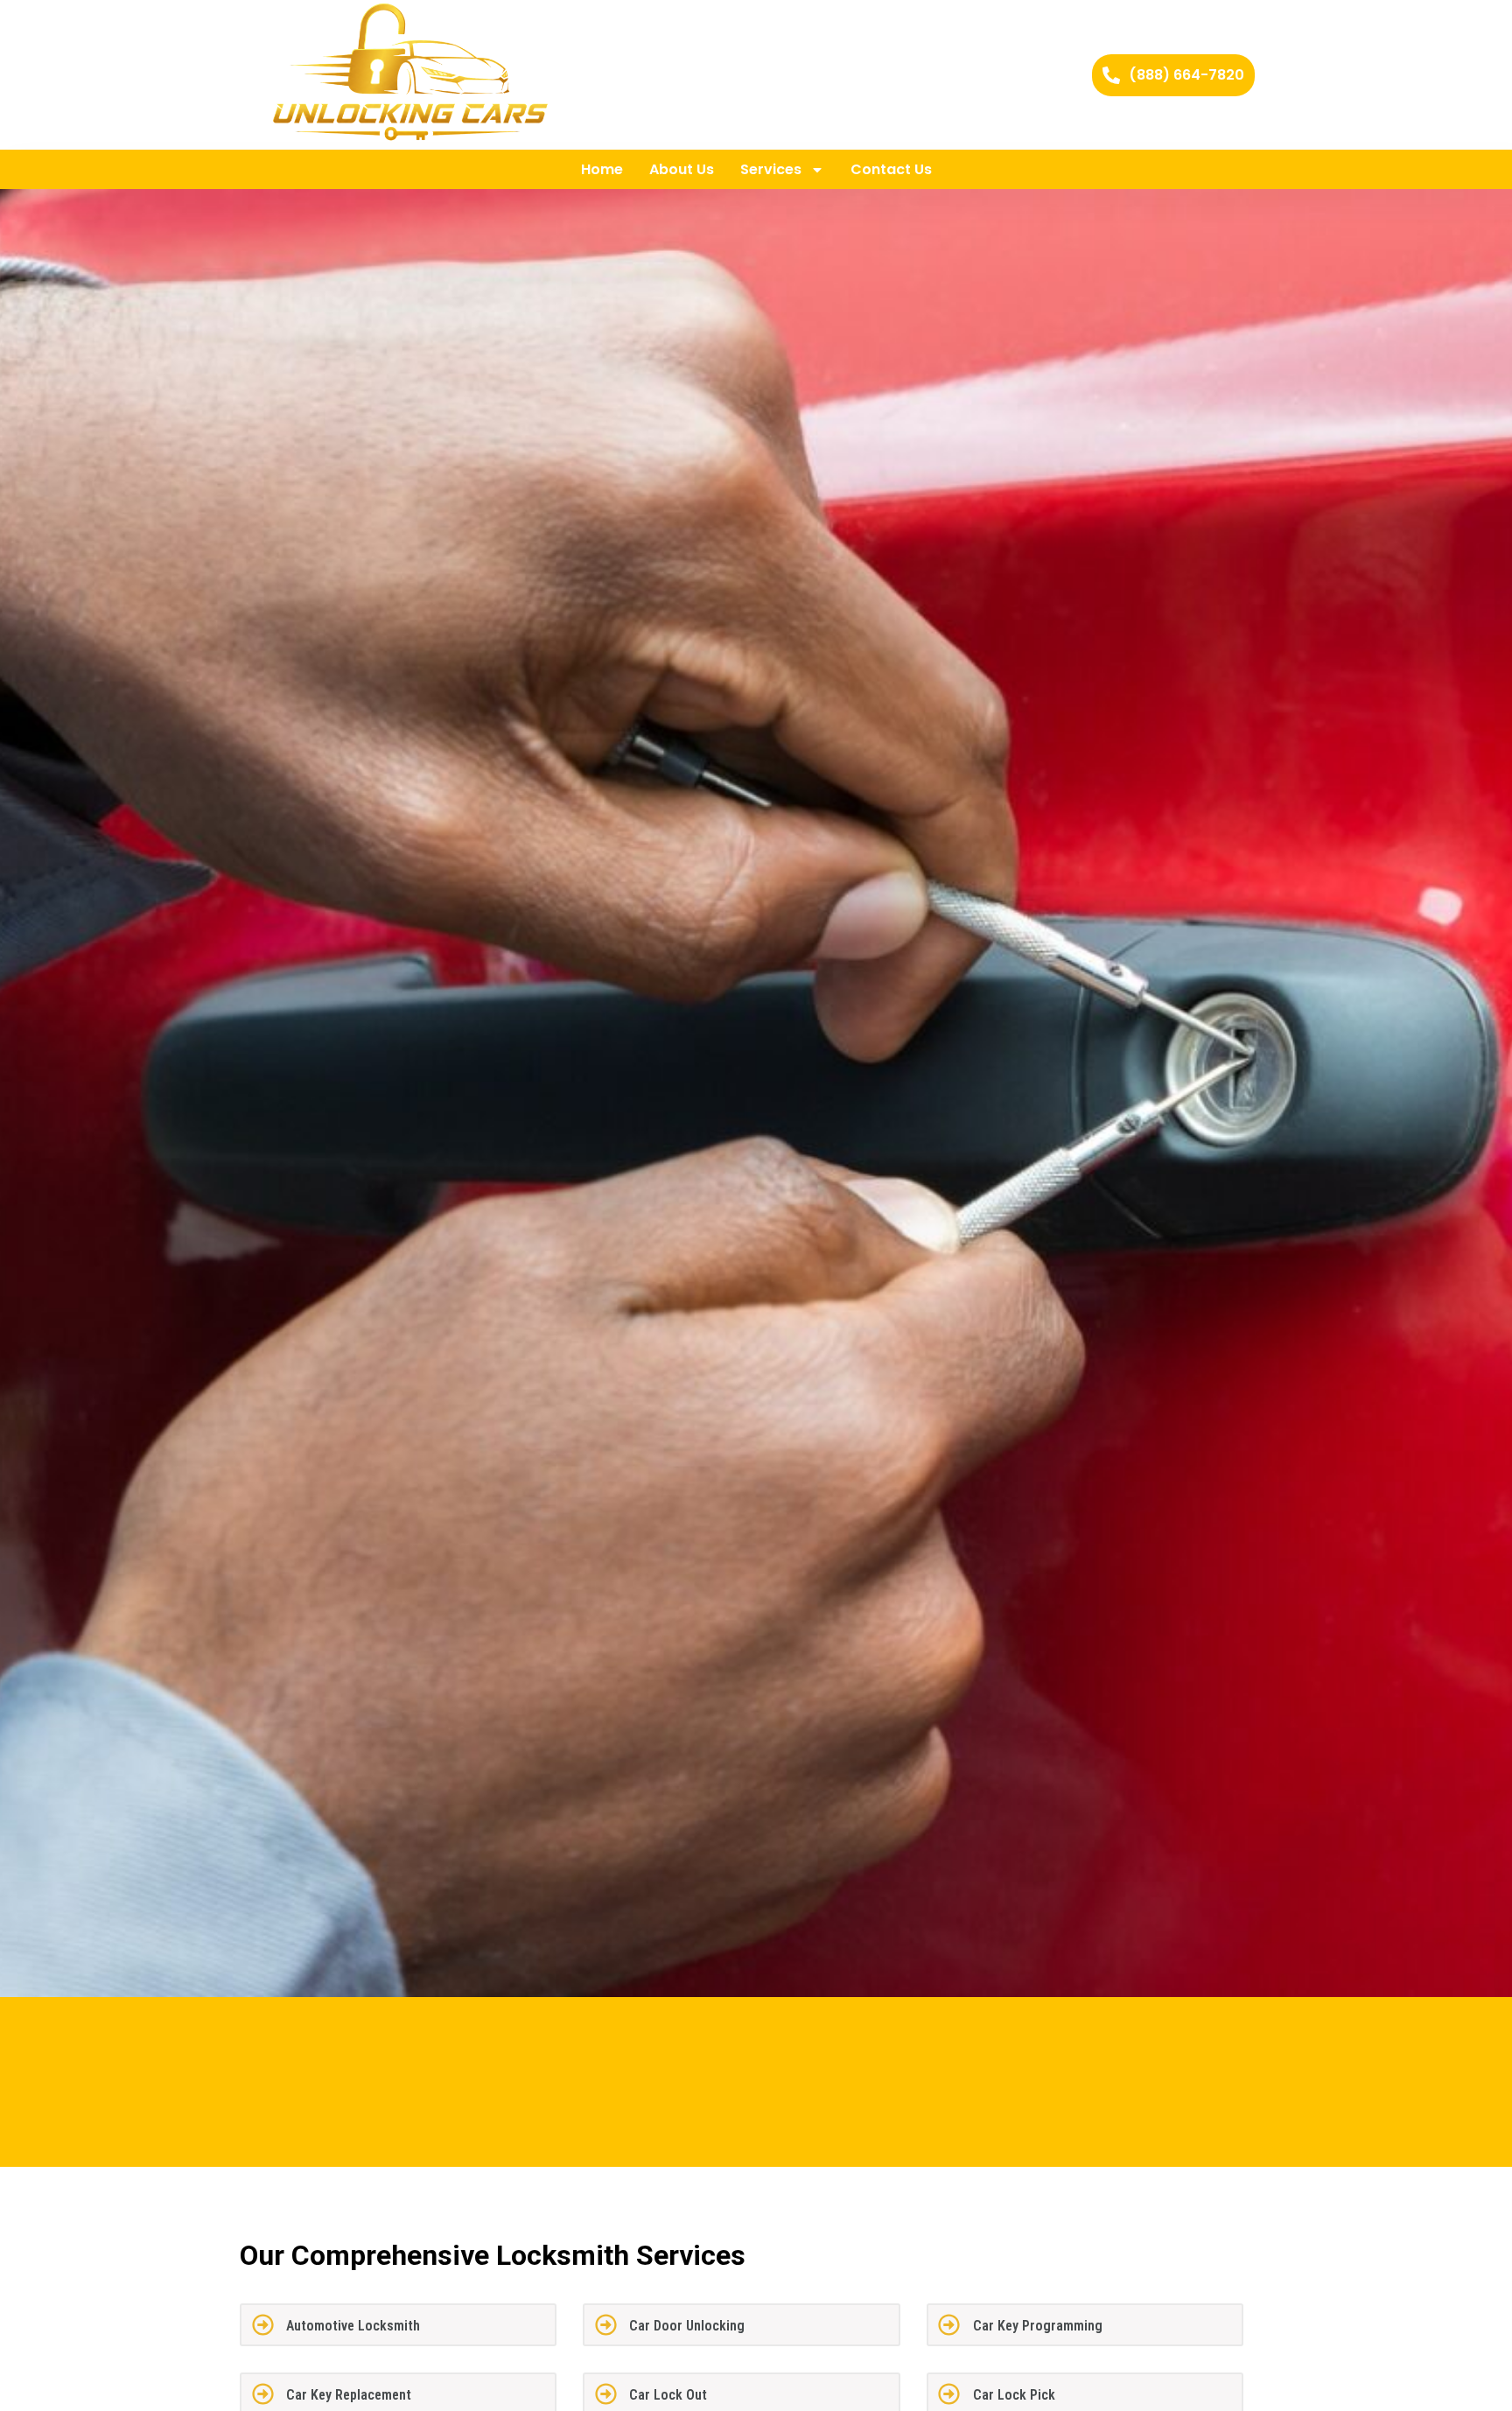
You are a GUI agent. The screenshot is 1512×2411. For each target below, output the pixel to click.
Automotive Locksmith (353, 2326)
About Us (682, 169)
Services (771, 169)
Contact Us (891, 169)
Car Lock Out (668, 2395)
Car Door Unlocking (687, 2326)
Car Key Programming (1038, 2326)
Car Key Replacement (349, 2395)
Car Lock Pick (1014, 2395)
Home (602, 169)
